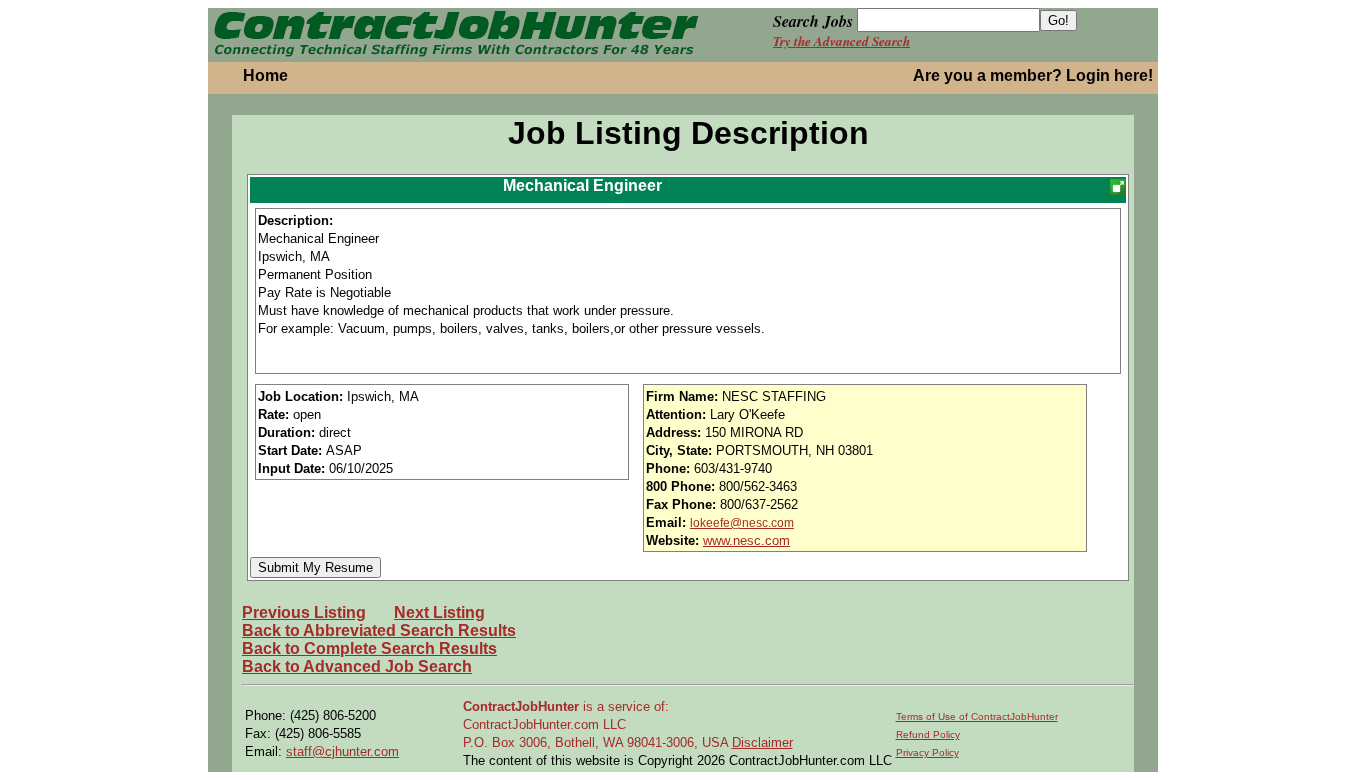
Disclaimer (762, 742)
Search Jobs (813, 21)
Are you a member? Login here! (1033, 75)
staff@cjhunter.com (342, 751)
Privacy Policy (927, 752)
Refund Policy (928, 734)
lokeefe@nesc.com (742, 523)
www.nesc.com (746, 540)
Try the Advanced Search (841, 41)
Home (265, 75)
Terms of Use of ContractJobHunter (977, 716)
